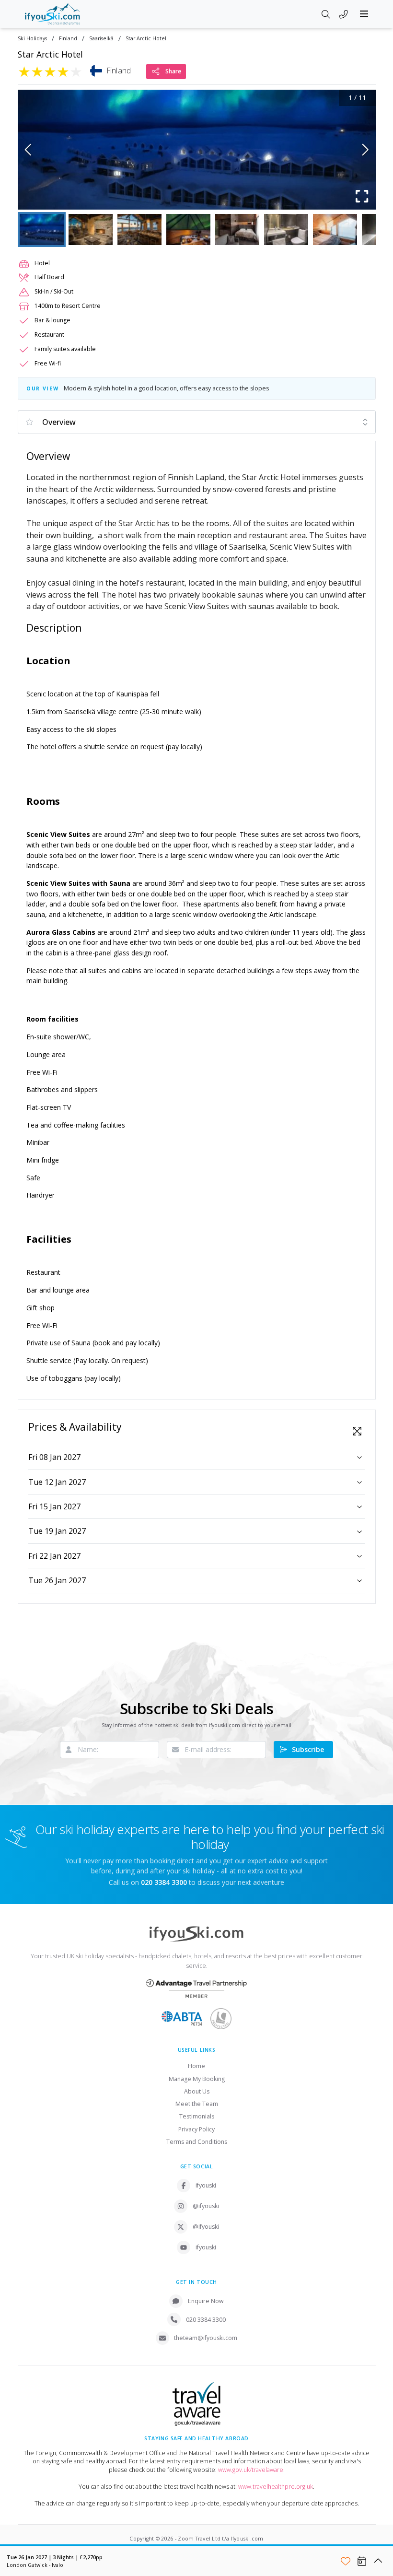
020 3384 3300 (206, 2320)
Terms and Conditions (197, 2142)
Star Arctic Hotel (146, 39)
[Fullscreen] (362, 196)
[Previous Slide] (28, 150)
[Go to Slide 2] (91, 229)
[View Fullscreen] (357, 1431)
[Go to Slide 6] (286, 229)
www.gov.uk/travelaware (251, 2470)
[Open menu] (364, 14)
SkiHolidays (32, 39)
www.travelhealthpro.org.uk (276, 2487)
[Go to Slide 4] (188, 229)
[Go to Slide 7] (335, 229)
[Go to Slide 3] (139, 229)
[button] (197, 150)
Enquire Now (206, 2301)
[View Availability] (362, 2561)
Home (196, 2066)
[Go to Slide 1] (42, 229)
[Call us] (344, 15)
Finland (68, 39)
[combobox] (197, 422)
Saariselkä (101, 39)
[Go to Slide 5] (237, 229)
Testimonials (197, 2116)
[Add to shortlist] (346, 2561)
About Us (197, 2091)
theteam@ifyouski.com (206, 2338)
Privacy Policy (196, 2129)
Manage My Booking (197, 2079)
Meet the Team (197, 2104)
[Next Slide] (365, 150)
